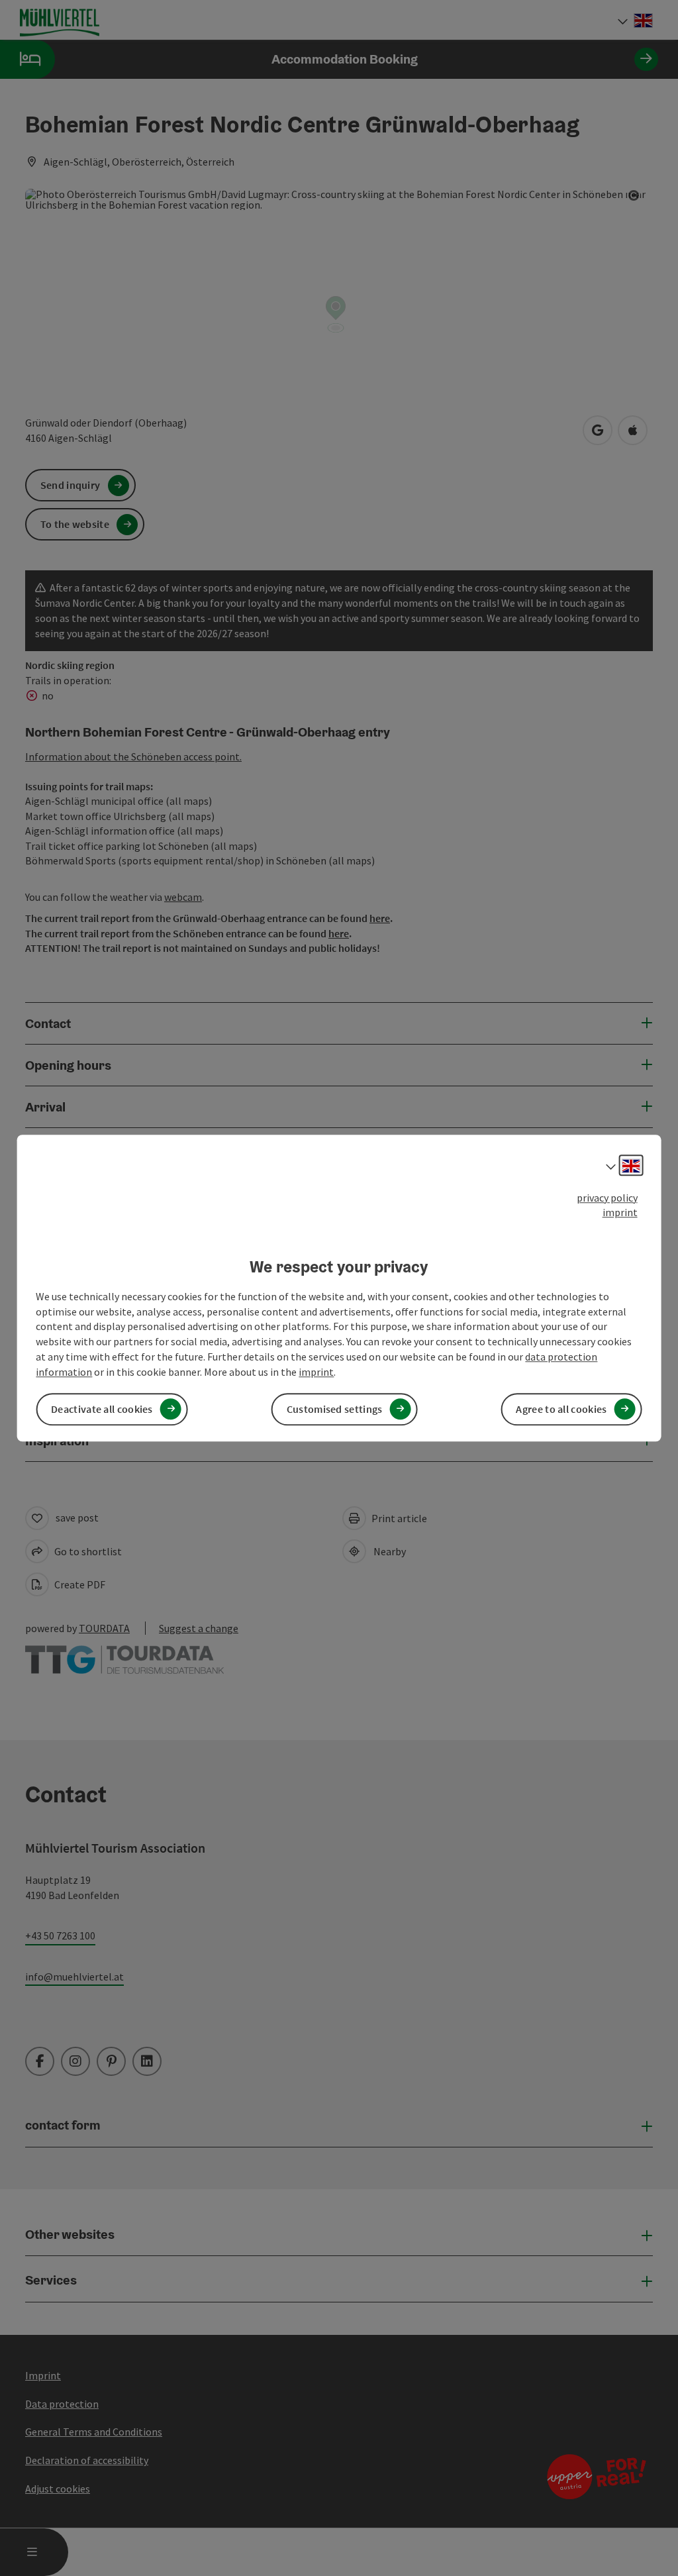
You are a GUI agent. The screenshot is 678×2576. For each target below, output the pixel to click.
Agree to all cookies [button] (561, 1409)
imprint (620, 1213)
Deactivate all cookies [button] (102, 1409)
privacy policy (607, 1198)
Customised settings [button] (335, 1409)
